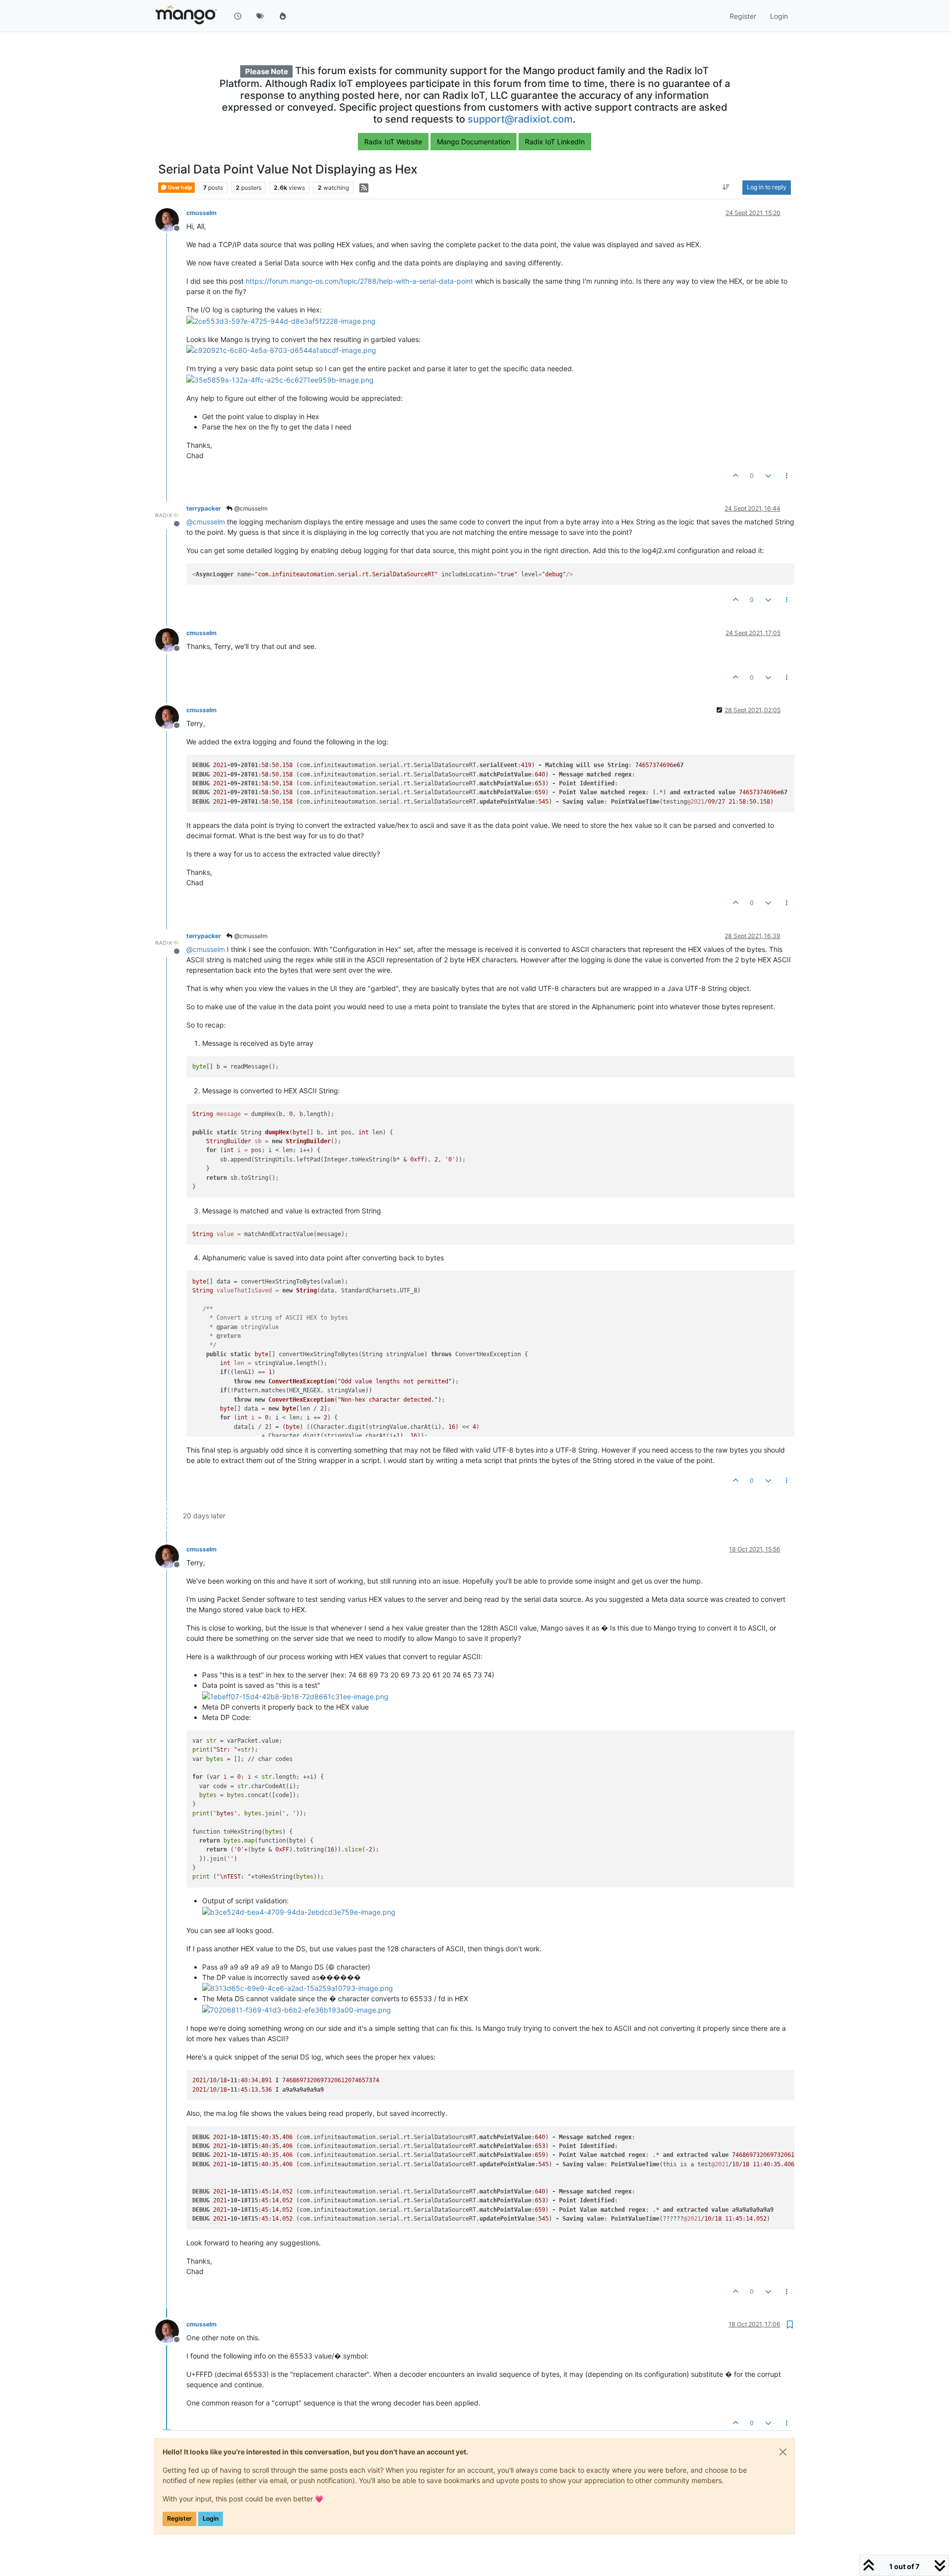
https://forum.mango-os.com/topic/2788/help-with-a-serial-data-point (359, 281)
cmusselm (201, 213)
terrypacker (204, 508)
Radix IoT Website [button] (393, 142)
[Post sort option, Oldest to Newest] (726, 188)
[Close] (783, 2452)
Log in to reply (767, 188)
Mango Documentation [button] (474, 142)
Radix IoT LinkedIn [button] (555, 142)
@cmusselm (250, 508)
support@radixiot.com (520, 119)
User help (180, 188)
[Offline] (171, 219)
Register (179, 2518)
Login (211, 2518)
